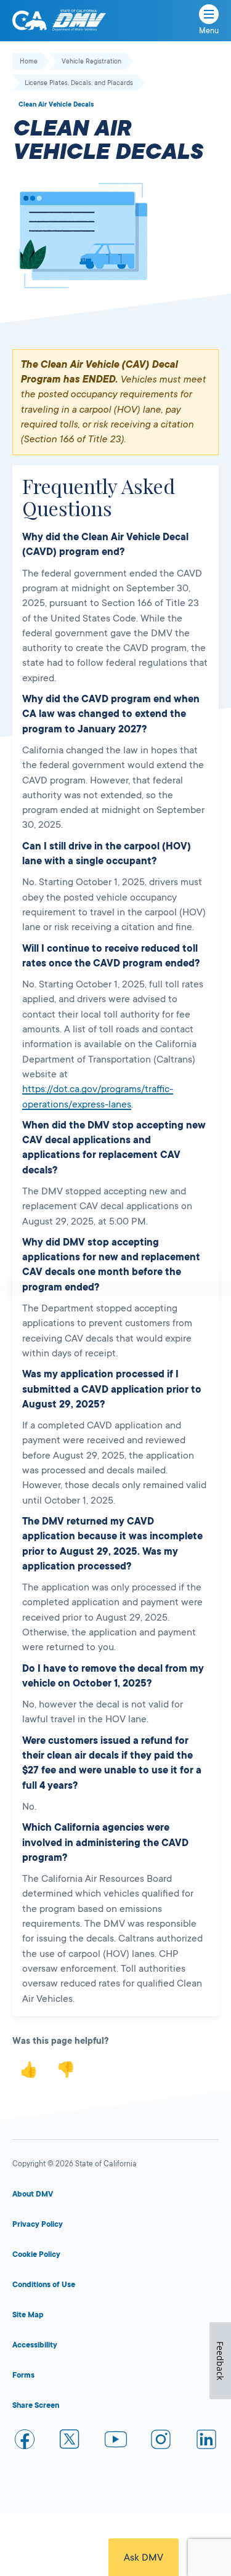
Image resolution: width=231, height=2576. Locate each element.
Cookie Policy (36, 2254)
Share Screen (36, 2405)
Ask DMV (144, 2558)
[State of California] (30, 20)
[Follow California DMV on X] (70, 2441)
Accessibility (35, 2345)
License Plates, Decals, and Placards (79, 83)
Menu (209, 31)
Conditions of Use (44, 2285)
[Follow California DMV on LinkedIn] (206, 2441)
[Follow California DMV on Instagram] (161, 2441)
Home (29, 62)
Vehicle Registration (91, 62)
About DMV (33, 2194)
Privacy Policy (38, 2224)
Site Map (28, 2315)
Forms (23, 2375)
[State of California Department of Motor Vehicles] (79, 21)
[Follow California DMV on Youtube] (116, 2441)
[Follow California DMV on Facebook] (25, 2441)
